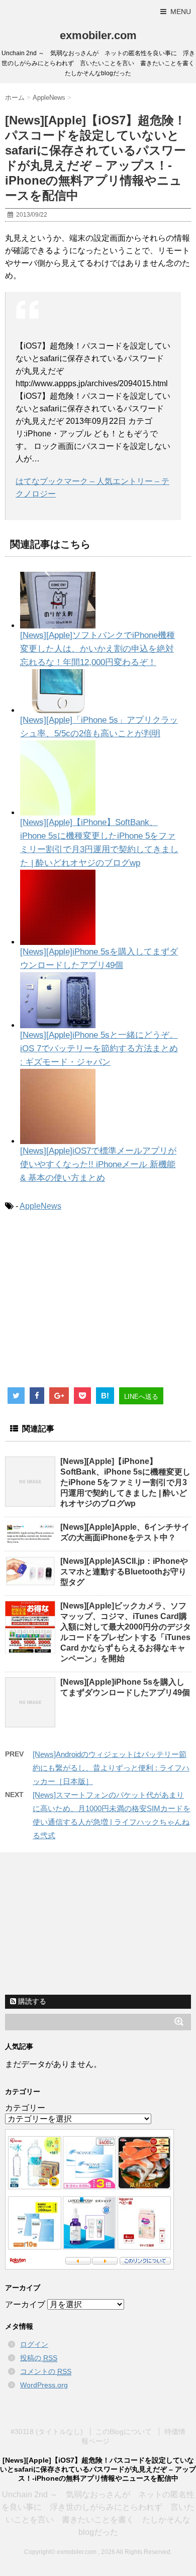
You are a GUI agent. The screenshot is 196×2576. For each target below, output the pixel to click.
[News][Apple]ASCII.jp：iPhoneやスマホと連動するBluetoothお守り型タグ (124, 1572)
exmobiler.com (98, 35)
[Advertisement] (89, 1303)
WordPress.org (44, 2385)
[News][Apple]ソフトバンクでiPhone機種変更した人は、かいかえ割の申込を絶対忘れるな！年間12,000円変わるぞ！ (97, 649)
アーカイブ (25, 2304)
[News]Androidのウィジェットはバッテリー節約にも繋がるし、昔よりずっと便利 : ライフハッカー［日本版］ (111, 1768)
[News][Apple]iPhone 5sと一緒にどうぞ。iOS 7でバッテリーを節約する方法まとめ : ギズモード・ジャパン (99, 1049)
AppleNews (40, 1206)
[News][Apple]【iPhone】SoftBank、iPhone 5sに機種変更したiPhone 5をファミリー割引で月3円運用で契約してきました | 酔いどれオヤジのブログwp (125, 1482)
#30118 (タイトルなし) (47, 2432)
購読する (31, 2001)
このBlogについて (124, 2432)
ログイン (34, 2344)
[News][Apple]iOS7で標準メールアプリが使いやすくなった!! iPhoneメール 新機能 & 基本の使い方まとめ (98, 1164)
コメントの (46, 2371)
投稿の (39, 2358)
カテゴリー (25, 2108)
